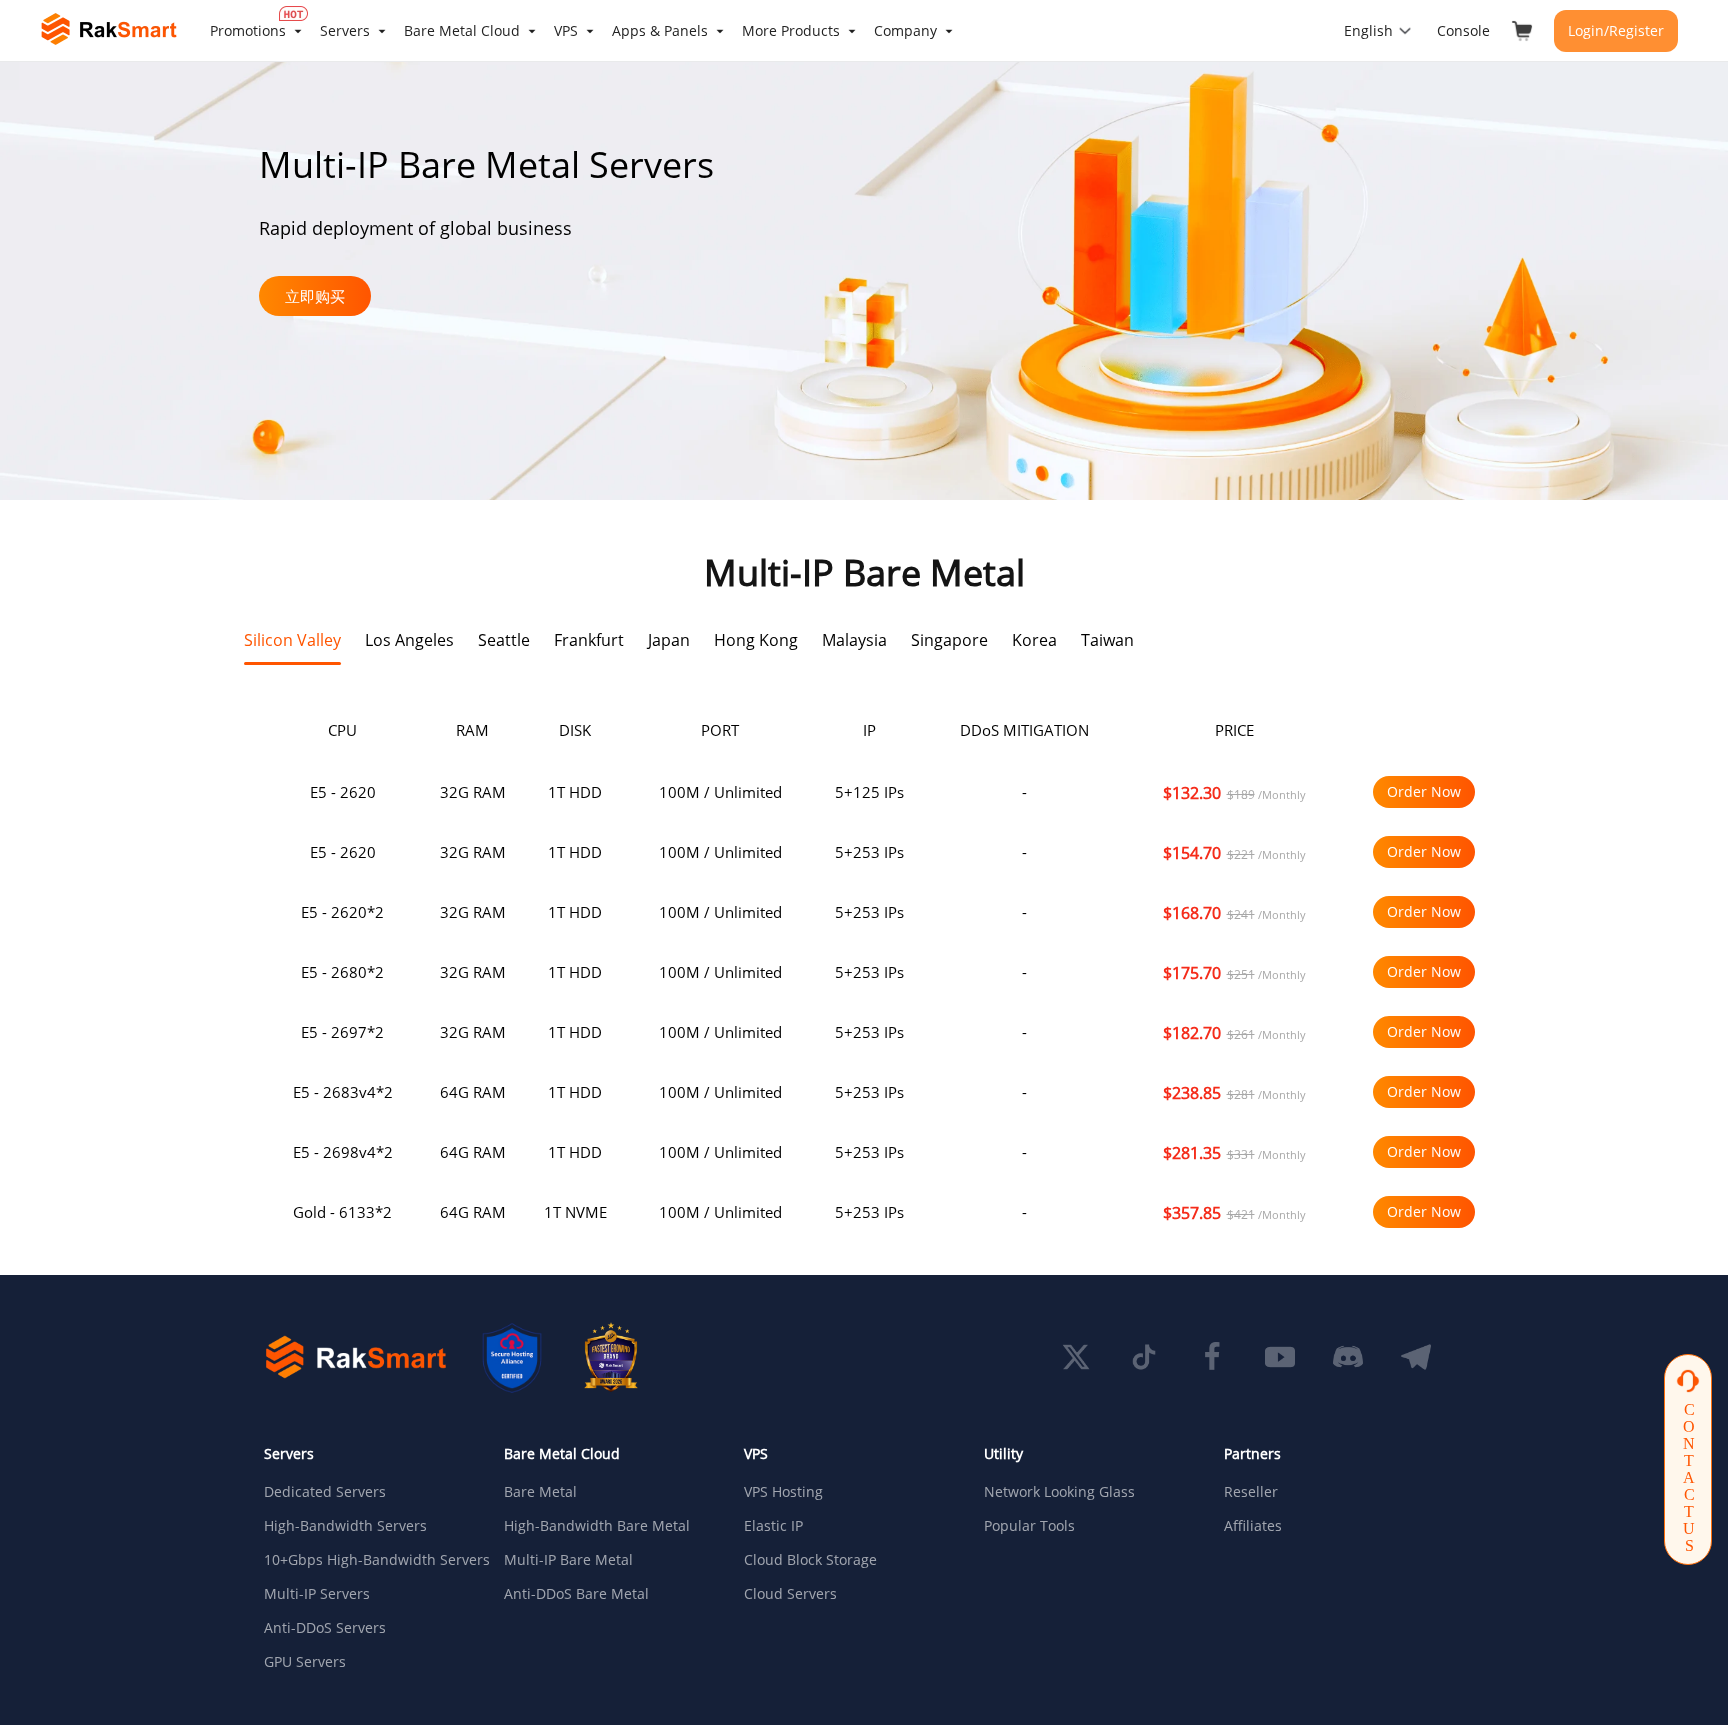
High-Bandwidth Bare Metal (597, 1526)
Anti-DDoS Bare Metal (576, 1594)
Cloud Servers (790, 1594)
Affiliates (1253, 1526)
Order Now (1424, 791)
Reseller (1251, 1492)
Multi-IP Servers (317, 1594)
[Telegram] (1416, 1357)
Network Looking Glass (1059, 1492)
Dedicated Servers (325, 1492)
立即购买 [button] (315, 296)
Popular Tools (1029, 1526)
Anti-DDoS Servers (325, 1628)
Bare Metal (540, 1492)
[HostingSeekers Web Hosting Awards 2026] (611, 1357)
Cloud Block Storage (810, 1560)
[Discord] (1348, 1357)
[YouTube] (1280, 1357)
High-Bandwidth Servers (345, 1526)
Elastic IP (773, 1526)
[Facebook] (1212, 1357)
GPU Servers (305, 1662)
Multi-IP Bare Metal (568, 1560)
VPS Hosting (783, 1492)
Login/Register (1616, 30)
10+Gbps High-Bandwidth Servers (368, 1560)
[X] (1076, 1357)
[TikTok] (1144, 1357)
